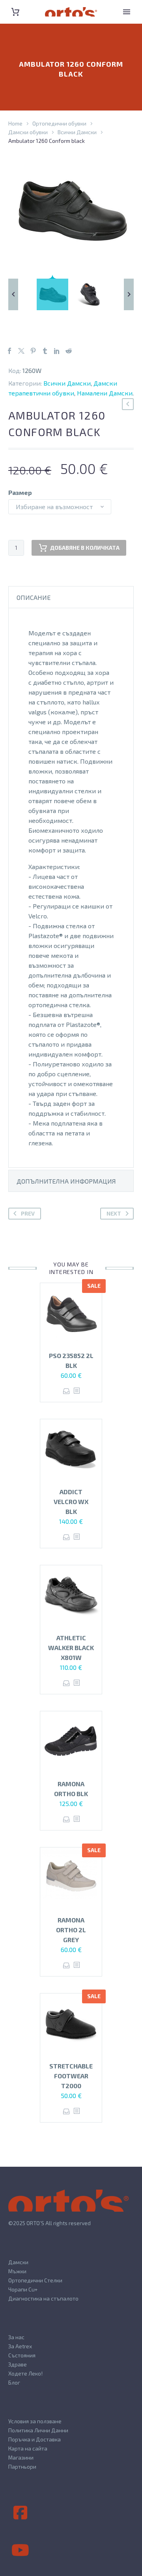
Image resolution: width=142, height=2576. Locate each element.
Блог (14, 2382)
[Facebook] (9, 351)
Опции (66, 1391)
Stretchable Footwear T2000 (71, 2076)
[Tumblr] (45, 351)
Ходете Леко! (25, 2373)
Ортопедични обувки (59, 123)
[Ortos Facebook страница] (20, 2513)
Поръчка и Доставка (35, 2439)
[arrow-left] (13, 294)
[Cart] (15, 12)
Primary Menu (127, 12)
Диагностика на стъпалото (43, 2298)
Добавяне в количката (85, 548)
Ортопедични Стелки (35, 2280)
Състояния (22, 2355)
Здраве (18, 2364)
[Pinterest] (33, 351)
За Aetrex (20, 2346)
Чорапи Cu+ (23, 2289)
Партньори (22, 2466)
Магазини (21, 2457)
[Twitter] (21, 351)
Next (114, 1213)
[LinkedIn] (57, 351)
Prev (28, 1213)
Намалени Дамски (105, 393)
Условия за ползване (35, 2421)
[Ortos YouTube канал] (20, 2550)
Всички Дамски (77, 132)
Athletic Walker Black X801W (71, 1648)
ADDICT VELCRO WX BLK (71, 1502)
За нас (16, 2337)
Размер (20, 492)
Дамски (18, 2262)
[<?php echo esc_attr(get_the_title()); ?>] (77, 1391)
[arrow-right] (129, 294)
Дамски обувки (28, 132)
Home (15, 123)
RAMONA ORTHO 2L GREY (71, 1930)
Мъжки (17, 2271)
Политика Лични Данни (38, 2430)
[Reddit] (69, 351)
